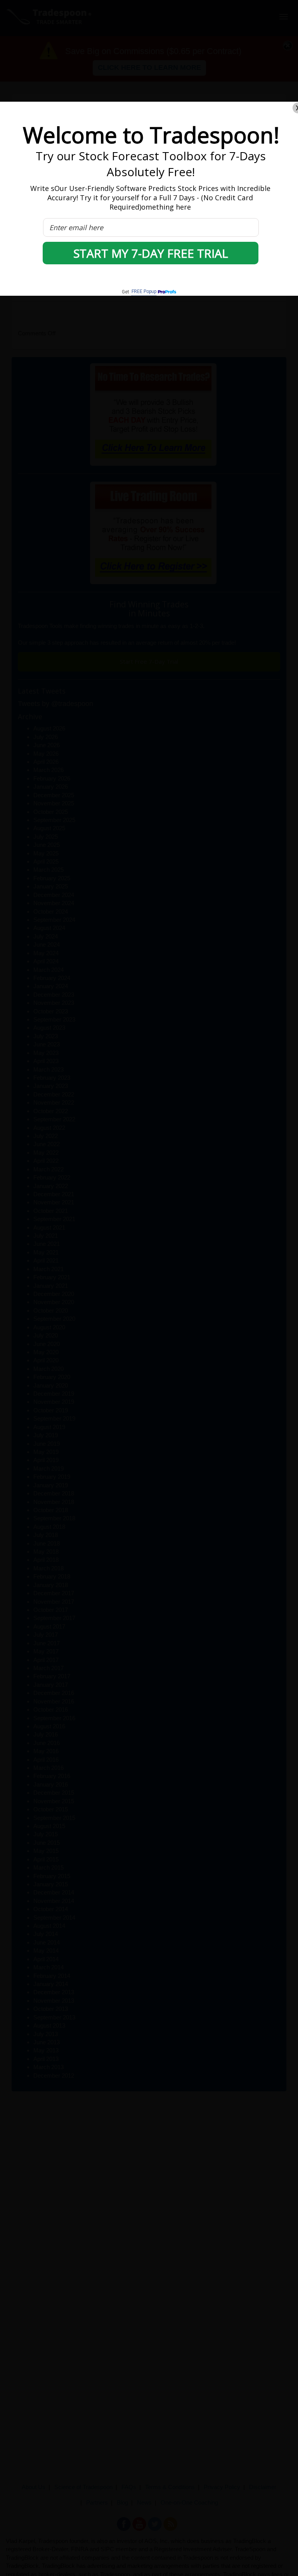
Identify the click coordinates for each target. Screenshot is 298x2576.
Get (139, 292)
